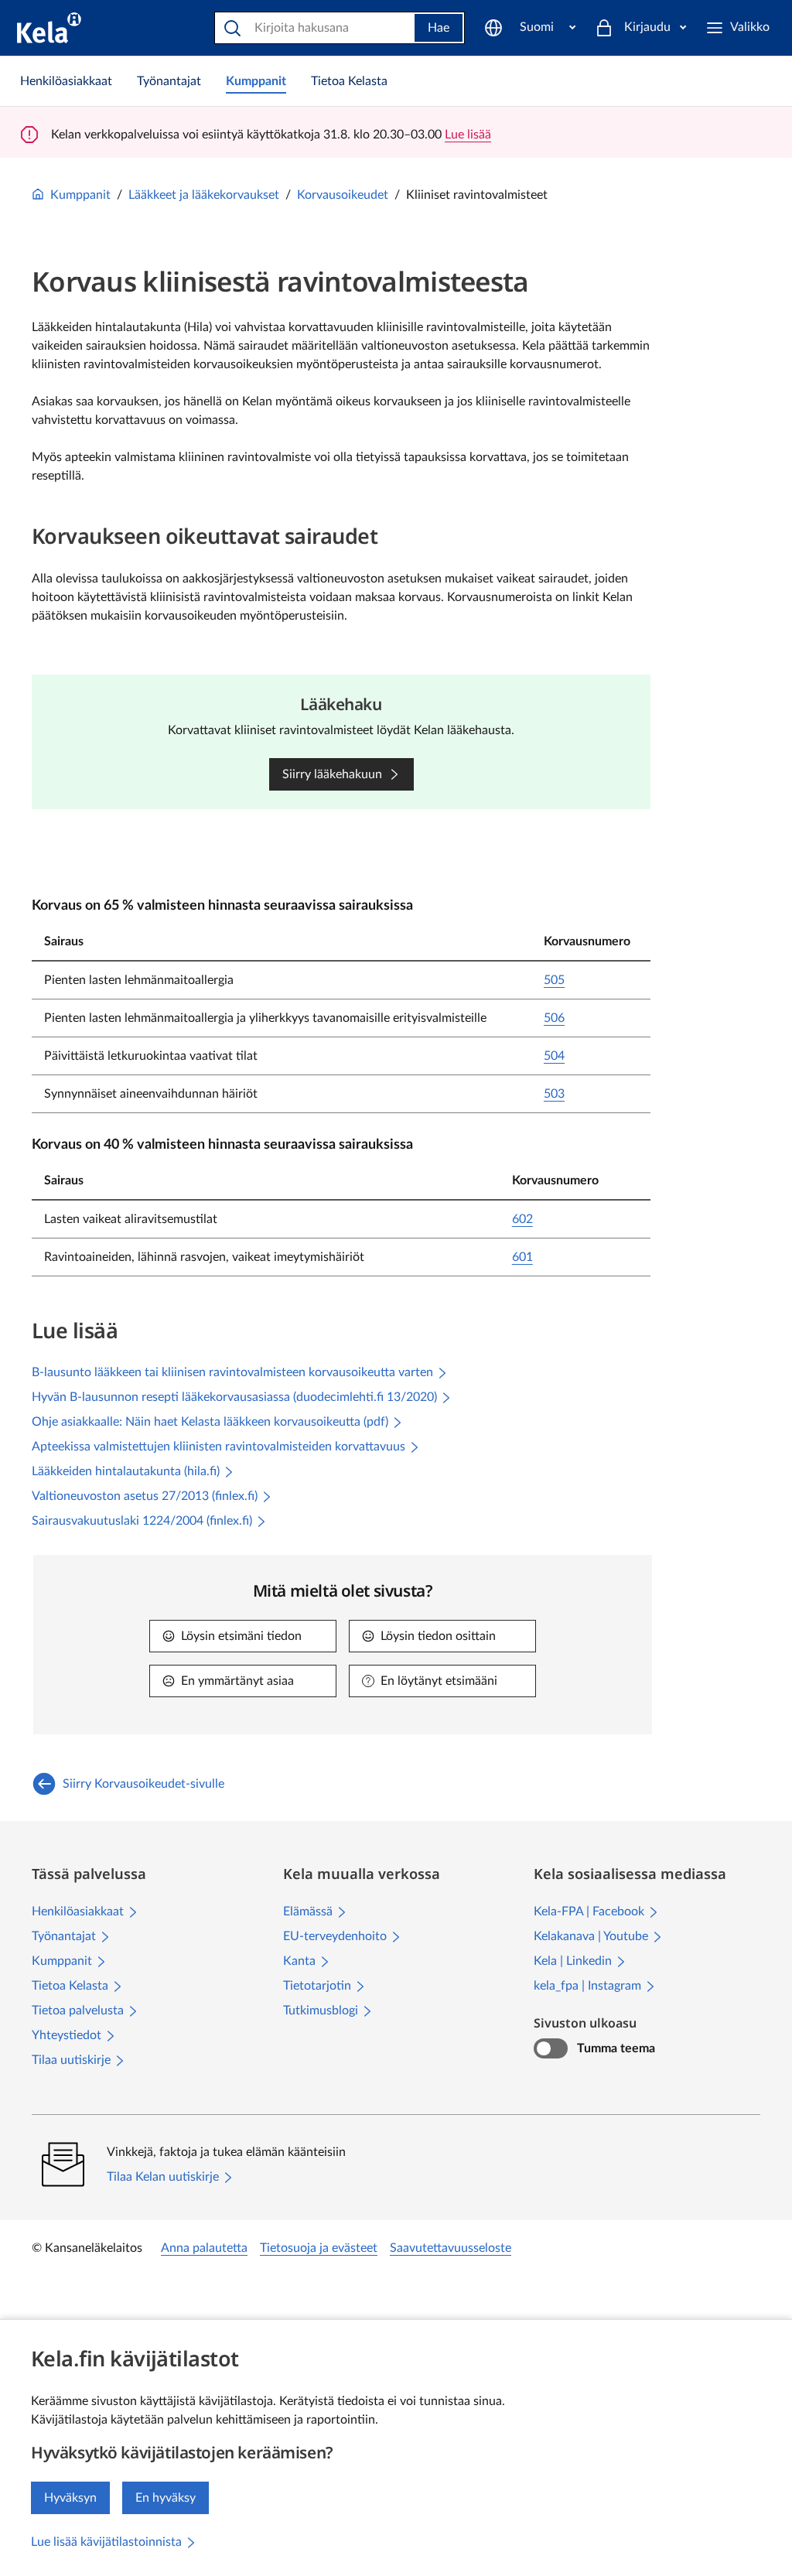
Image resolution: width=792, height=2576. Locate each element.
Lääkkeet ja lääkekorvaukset (204, 195)
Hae (439, 28)
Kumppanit (80, 195)
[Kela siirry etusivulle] (49, 28)
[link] (66, 81)
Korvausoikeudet (343, 195)
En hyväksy (166, 2498)
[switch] (550, 2048)
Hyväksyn (70, 2498)
